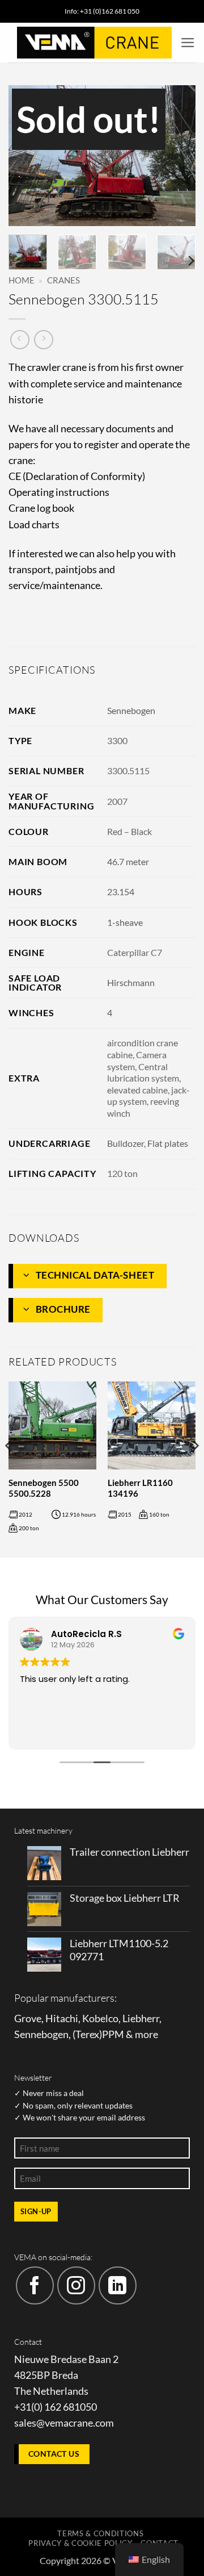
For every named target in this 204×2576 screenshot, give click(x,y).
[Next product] (20, 340)
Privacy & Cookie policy (80, 2543)
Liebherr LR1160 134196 (140, 1488)
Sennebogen (131, 710)
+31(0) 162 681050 (56, 2407)
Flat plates (168, 1143)
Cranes (63, 280)
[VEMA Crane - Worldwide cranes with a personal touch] (94, 43)
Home (22, 280)
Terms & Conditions (100, 2533)
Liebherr (141, 2018)
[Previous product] (44, 340)
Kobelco (100, 2018)
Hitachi (62, 2018)
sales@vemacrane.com (64, 2423)
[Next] (177, 156)
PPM (113, 2034)
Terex (87, 2034)
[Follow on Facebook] (35, 2285)
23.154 (121, 892)
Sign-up (36, 2211)
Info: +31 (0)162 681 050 (102, 11)
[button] (188, 43)
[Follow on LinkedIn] (118, 2285)
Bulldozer (126, 1143)
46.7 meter (128, 861)
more (146, 2034)
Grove (28, 2018)
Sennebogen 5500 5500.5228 (44, 1488)
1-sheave (125, 922)
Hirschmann (131, 982)
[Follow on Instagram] (76, 2285)
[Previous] (27, 156)
